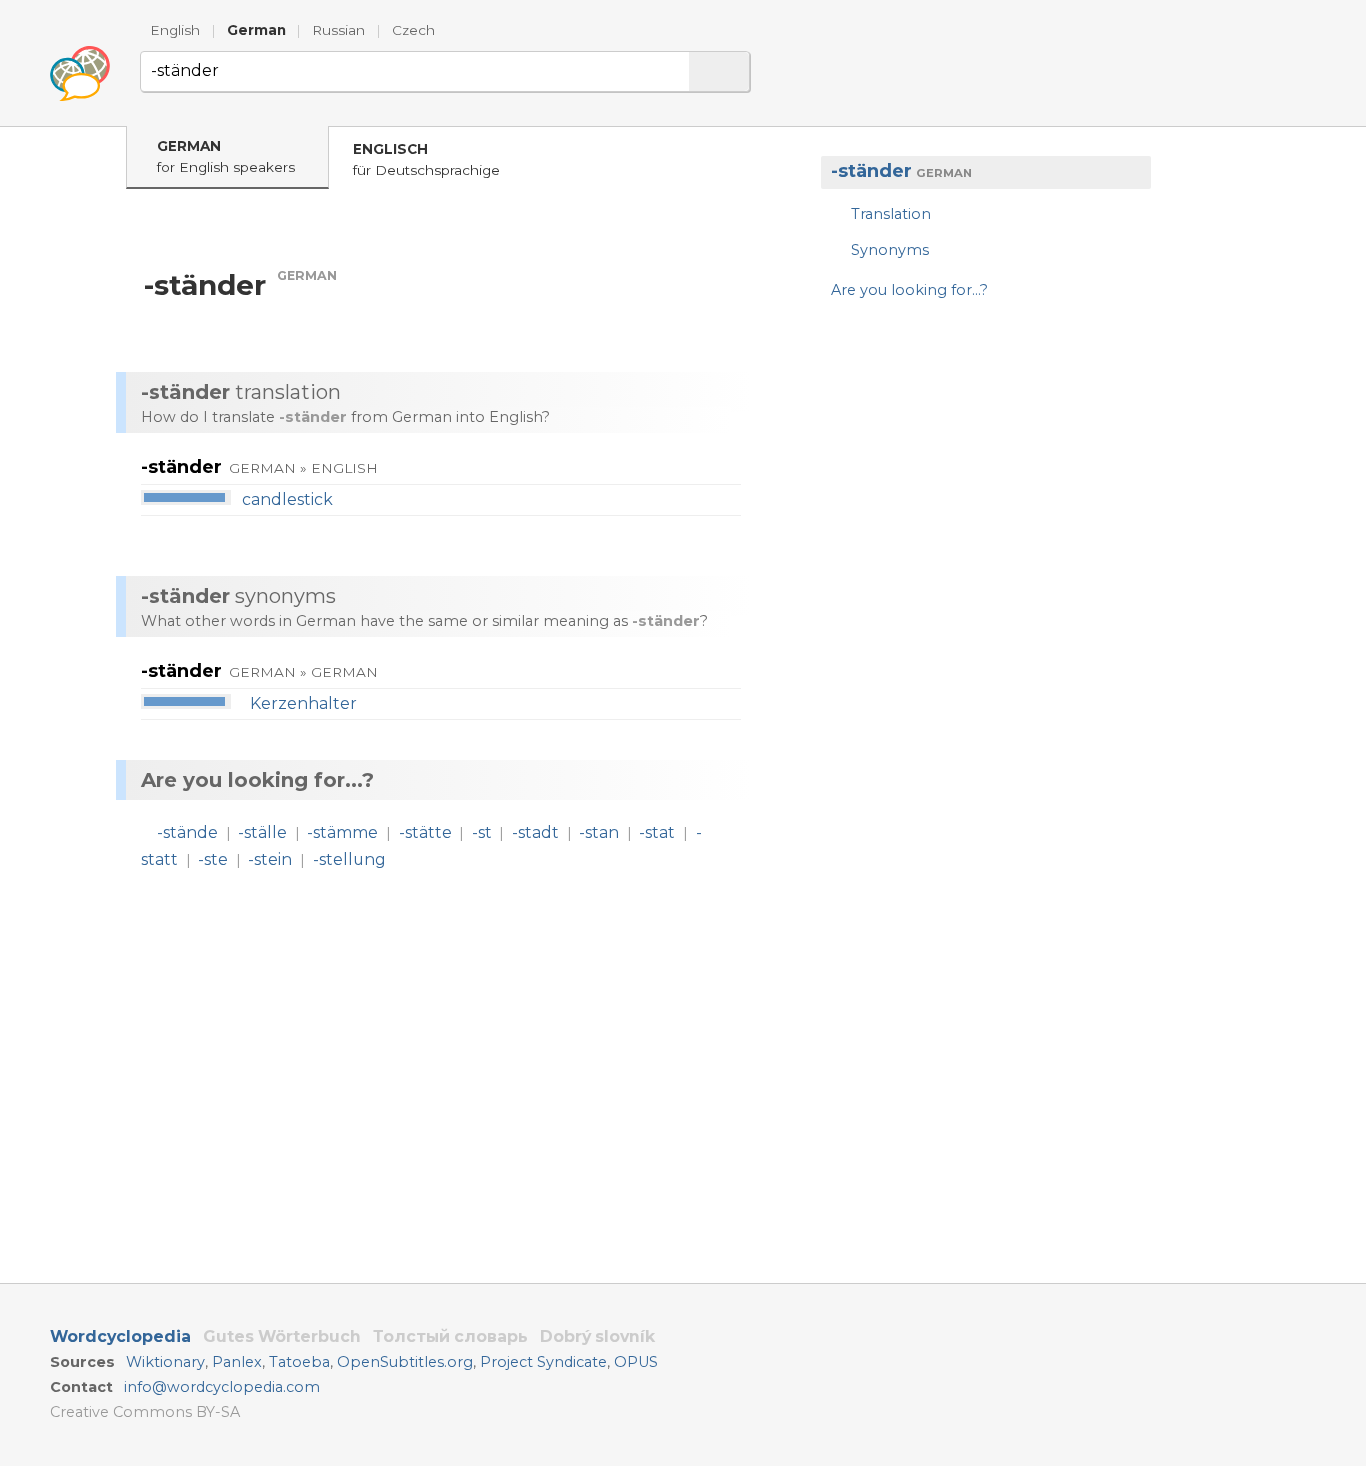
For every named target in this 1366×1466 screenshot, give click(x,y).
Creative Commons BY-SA (145, 1412)
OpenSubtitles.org (405, 1362)
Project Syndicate (543, 1362)
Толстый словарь (450, 1336)
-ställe (262, 832)
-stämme (342, 832)
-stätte (425, 832)
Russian (338, 30)
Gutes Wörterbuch (282, 1336)
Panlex (237, 1362)
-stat (657, 832)
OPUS (636, 1362)
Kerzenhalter (303, 703)
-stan (599, 832)
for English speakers (226, 156)
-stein (270, 859)
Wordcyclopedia (120, 1336)
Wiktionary (165, 1362)
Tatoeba (299, 1362)
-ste (213, 859)
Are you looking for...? (909, 290)
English (175, 30)
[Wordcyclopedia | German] (80, 74)
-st (482, 832)
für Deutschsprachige (426, 159)
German (256, 30)
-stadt (535, 832)
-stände (187, 832)
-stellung (349, 859)
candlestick (287, 499)
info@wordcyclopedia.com (222, 1387)
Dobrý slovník (597, 1336)
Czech (413, 30)
